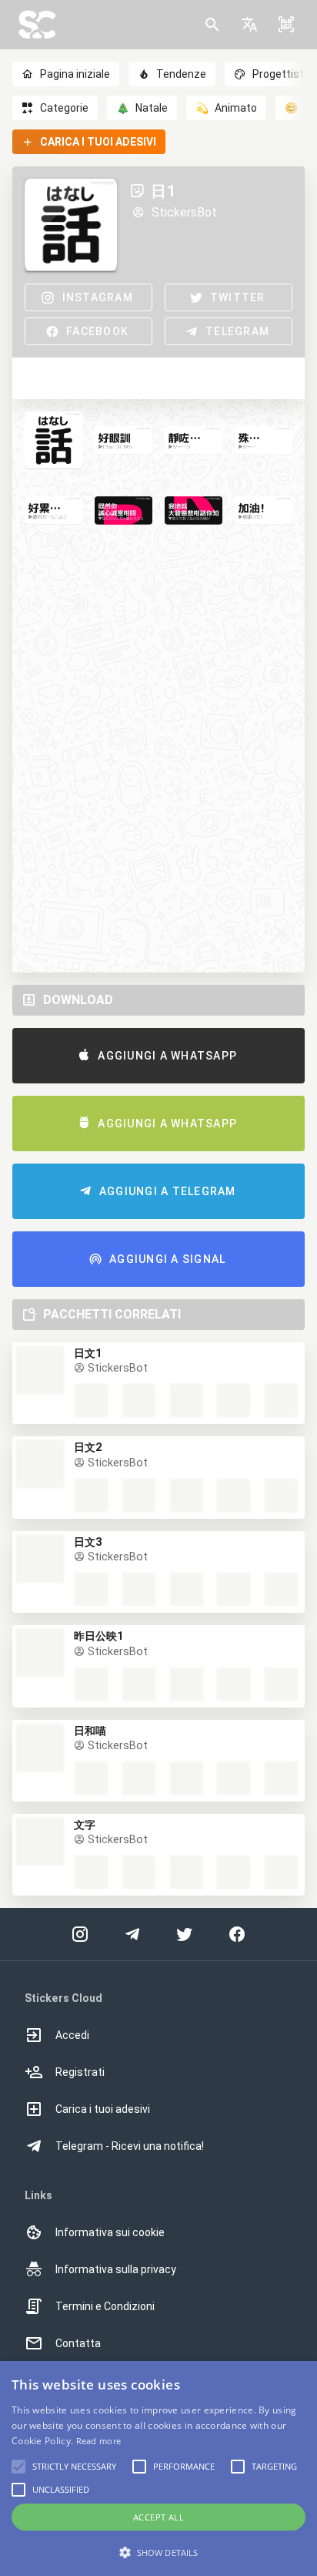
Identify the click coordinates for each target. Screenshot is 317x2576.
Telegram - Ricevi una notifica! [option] (130, 2146)
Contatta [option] (78, 2343)
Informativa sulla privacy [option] (116, 2269)
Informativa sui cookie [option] (110, 2232)
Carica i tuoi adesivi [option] (103, 2109)
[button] (249, 25)
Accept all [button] (158, 2517)
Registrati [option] (80, 2072)
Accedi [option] (72, 2035)
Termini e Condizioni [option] (105, 2306)
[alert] (158, 2469)
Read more (99, 2441)
